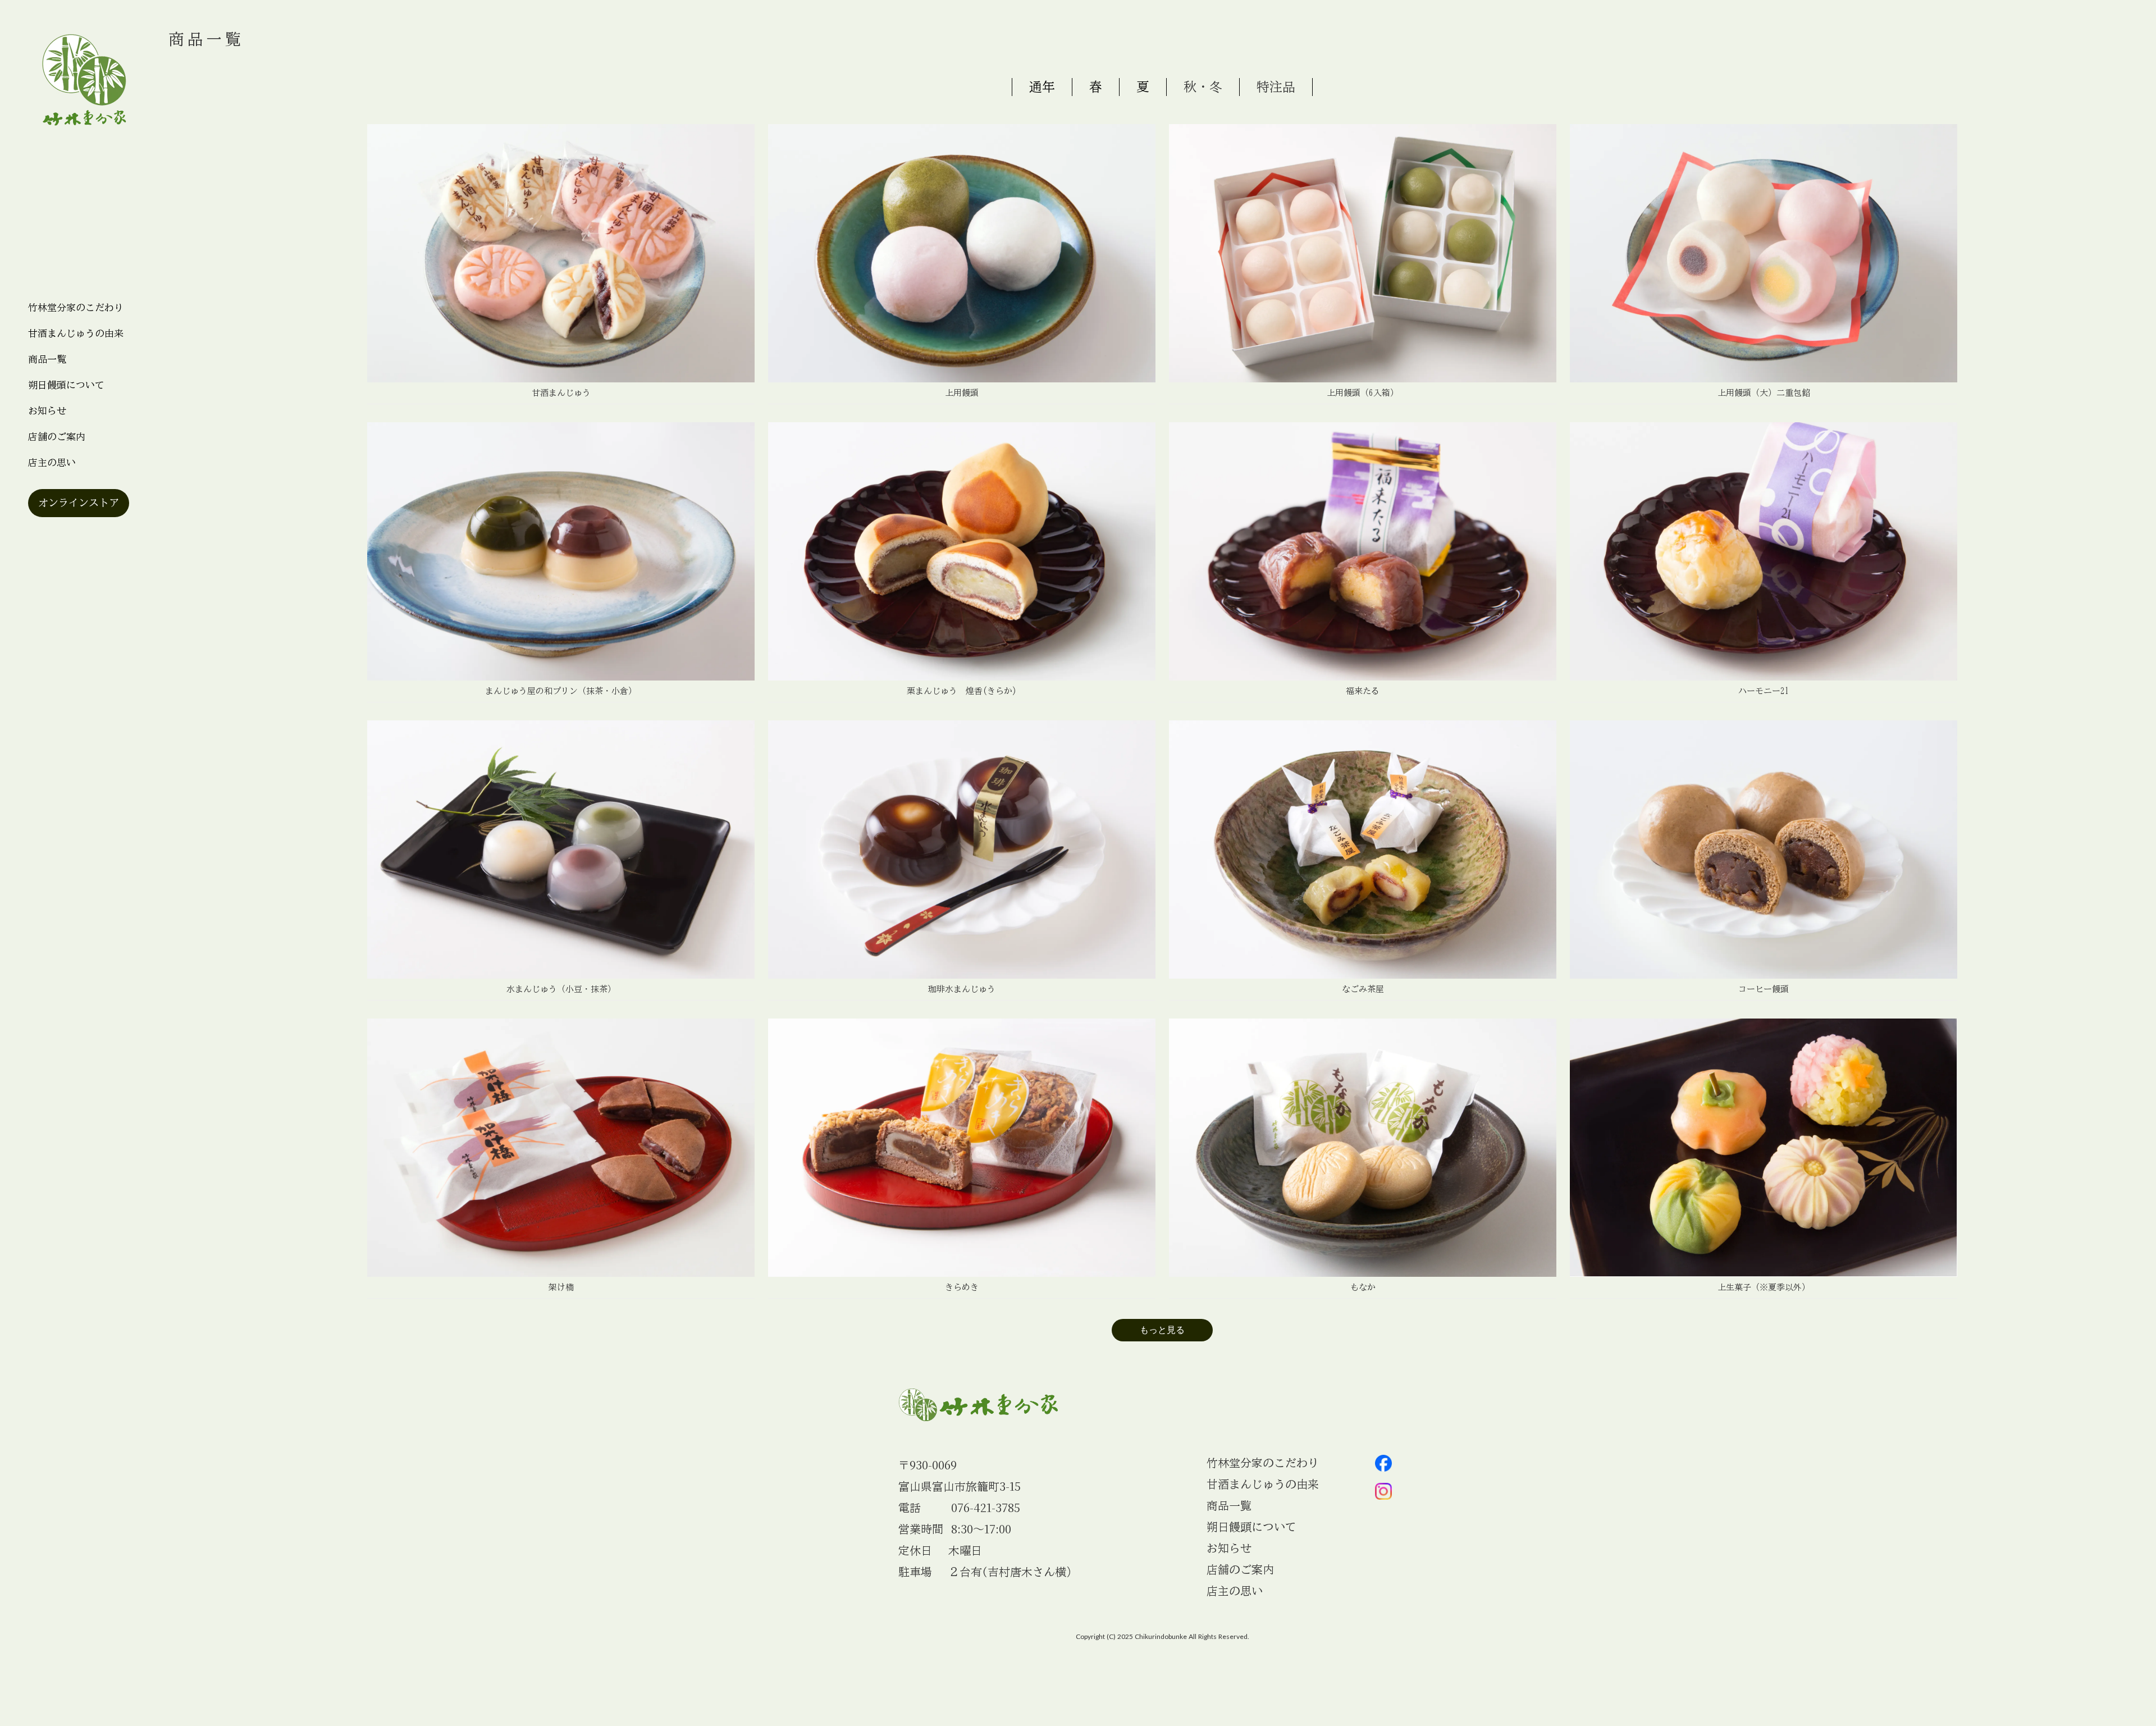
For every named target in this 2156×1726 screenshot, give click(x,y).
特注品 (1276, 87)
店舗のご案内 (57, 437)
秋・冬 (1203, 87)
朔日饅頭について (66, 385)
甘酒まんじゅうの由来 (76, 333)
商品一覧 (47, 359)
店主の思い (52, 462)
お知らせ (1229, 1548)
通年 (1042, 87)
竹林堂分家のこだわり (76, 307)
